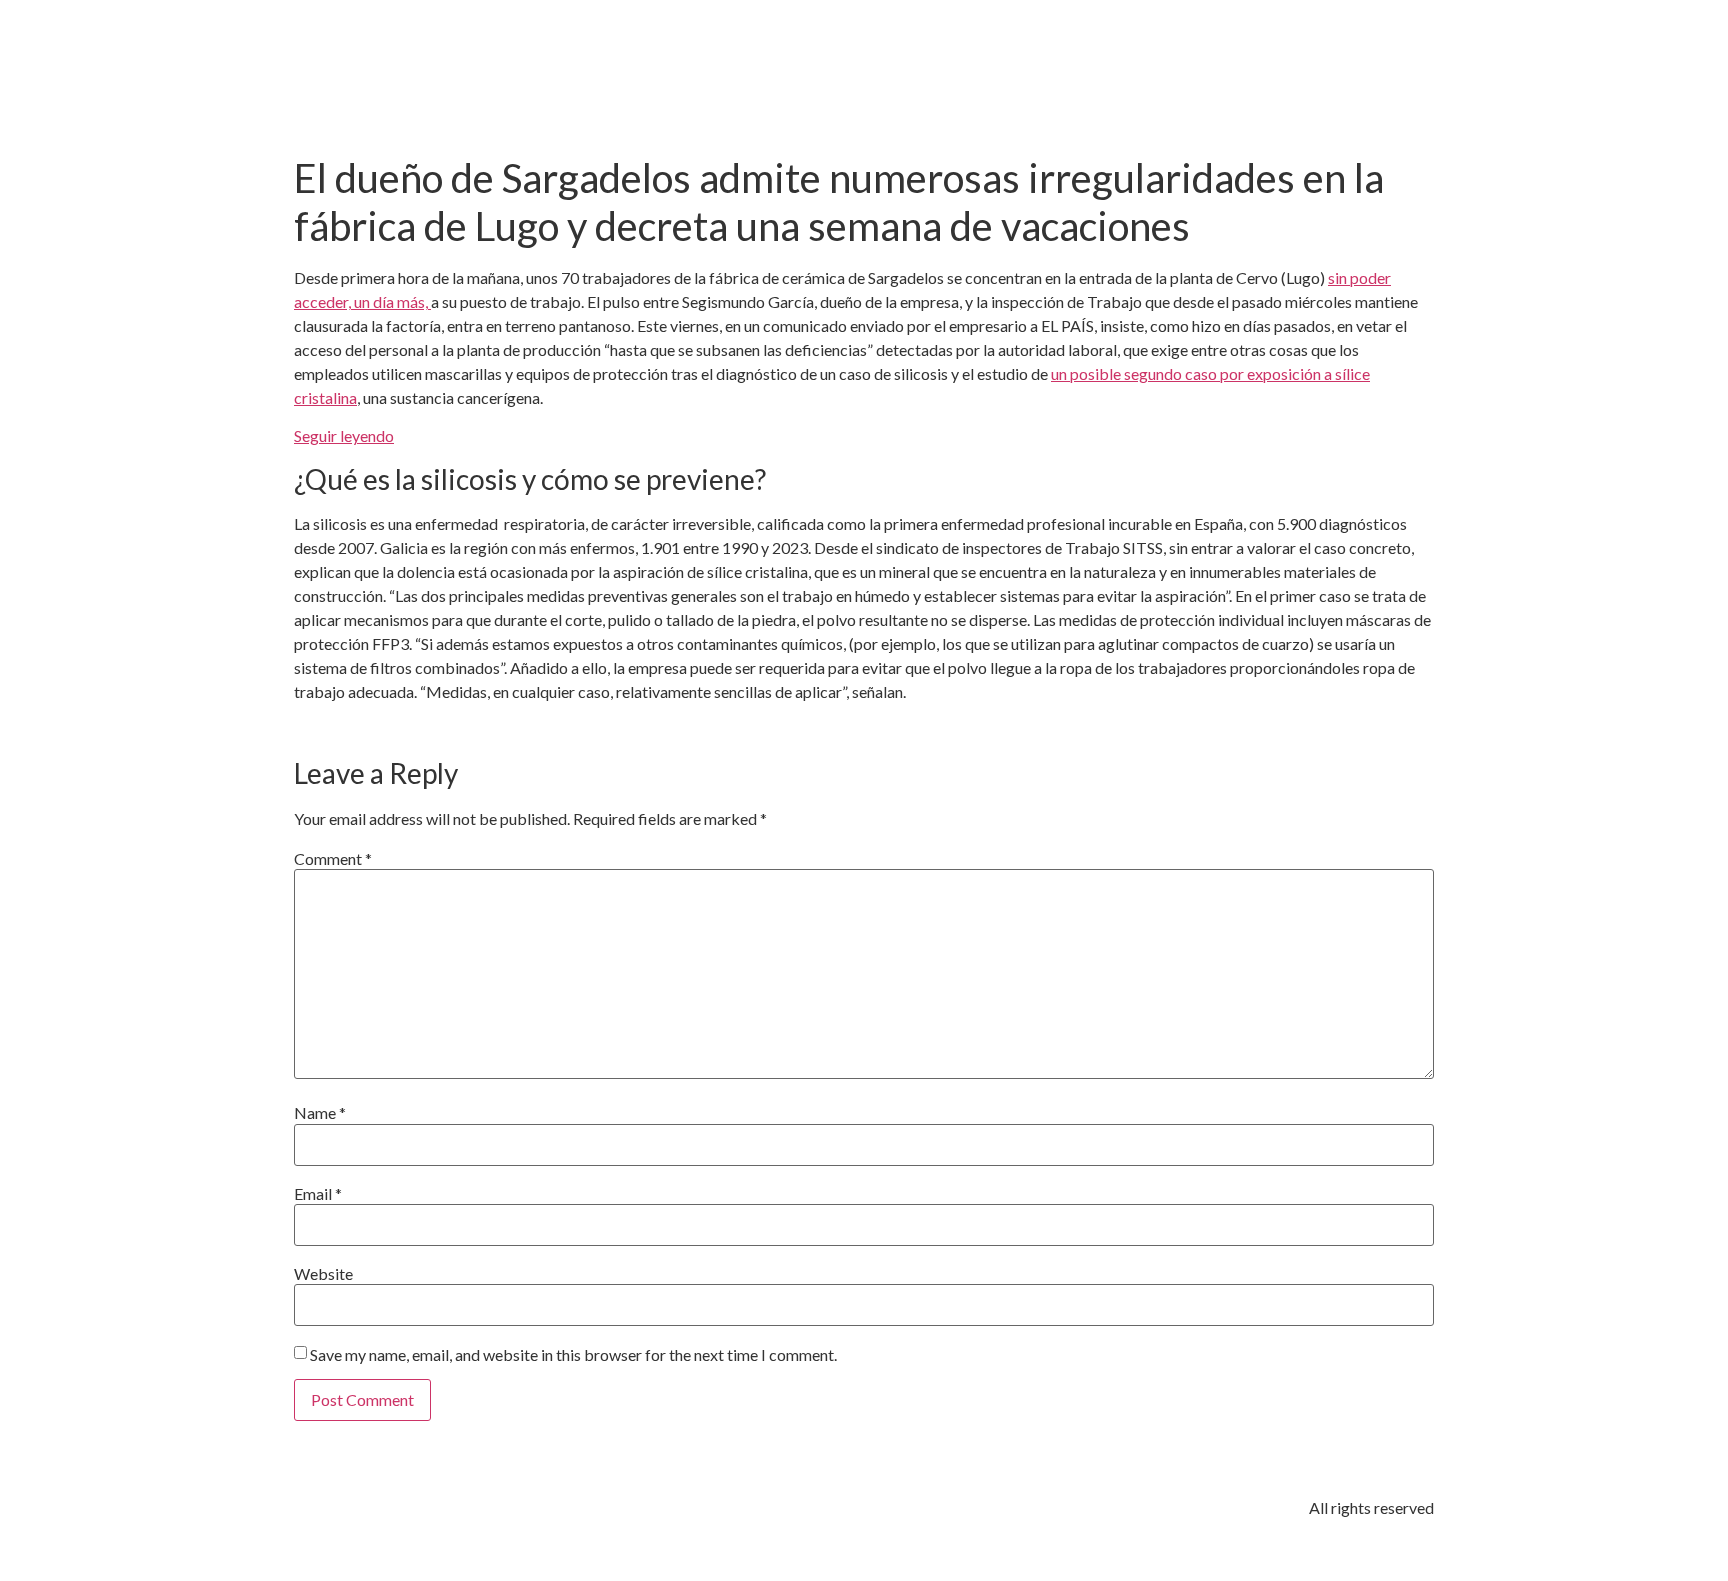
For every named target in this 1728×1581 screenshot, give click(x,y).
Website (323, 1274)
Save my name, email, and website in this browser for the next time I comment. (573, 1355)
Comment (333, 859)
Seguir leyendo (344, 435)
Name (320, 1113)
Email (318, 1194)
